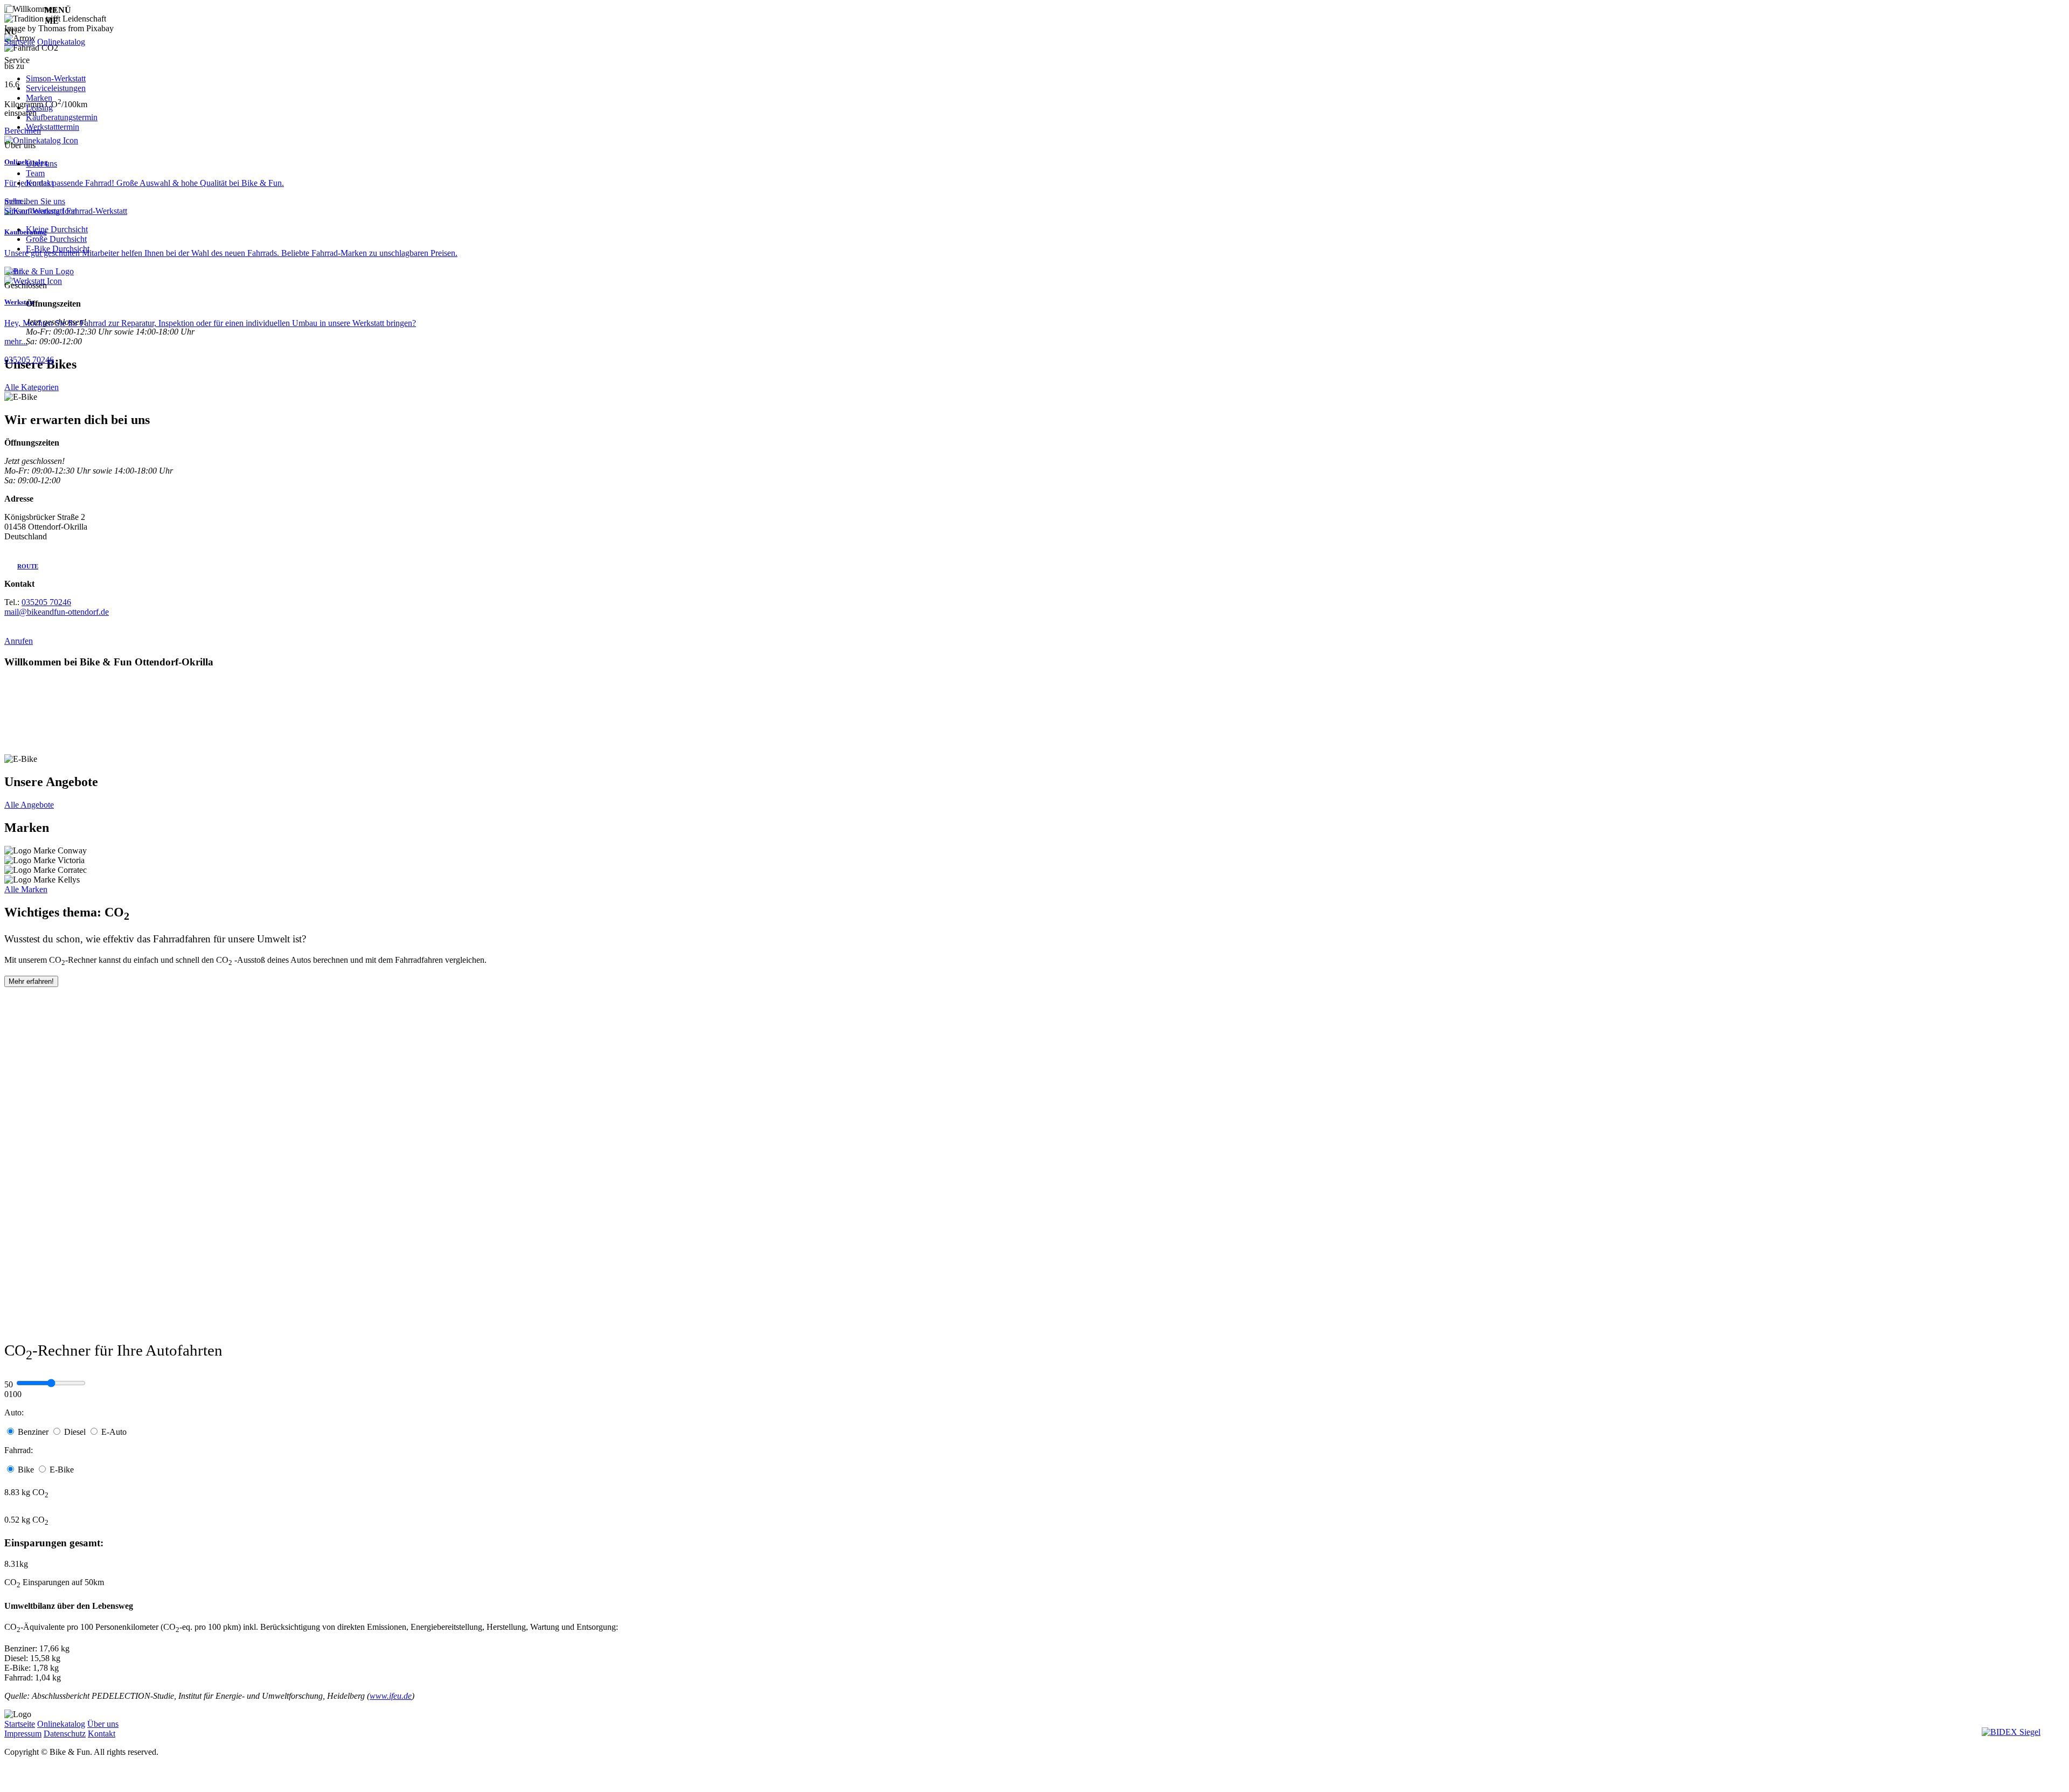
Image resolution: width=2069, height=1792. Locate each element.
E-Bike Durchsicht (58, 249)
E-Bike (62, 1470)
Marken (39, 98)
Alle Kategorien (32, 387)
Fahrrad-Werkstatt (97, 211)
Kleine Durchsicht (57, 229)
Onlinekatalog (61, 42)
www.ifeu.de (391, 1696)
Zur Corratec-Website (126, 870)
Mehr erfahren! (31, 981)
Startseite (20, 42)
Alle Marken (26, 889)
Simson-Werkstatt (56, 78)
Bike (27, 1470)
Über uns (41, 164)
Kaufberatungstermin (62, 117)
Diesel (76, 1432)
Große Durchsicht (56, 239)
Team (35, 173)
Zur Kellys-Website (115, 880)
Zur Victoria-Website (122, 860)
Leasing (39, 107)
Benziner (34, 1432)
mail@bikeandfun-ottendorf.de (57, 612)
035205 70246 (29, 360)
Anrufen (19, 641)
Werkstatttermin (53, 127)
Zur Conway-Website (126, 850)
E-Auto (114, 1432)
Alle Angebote (29, 805)
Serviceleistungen (56, 88)
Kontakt (40, 183)
